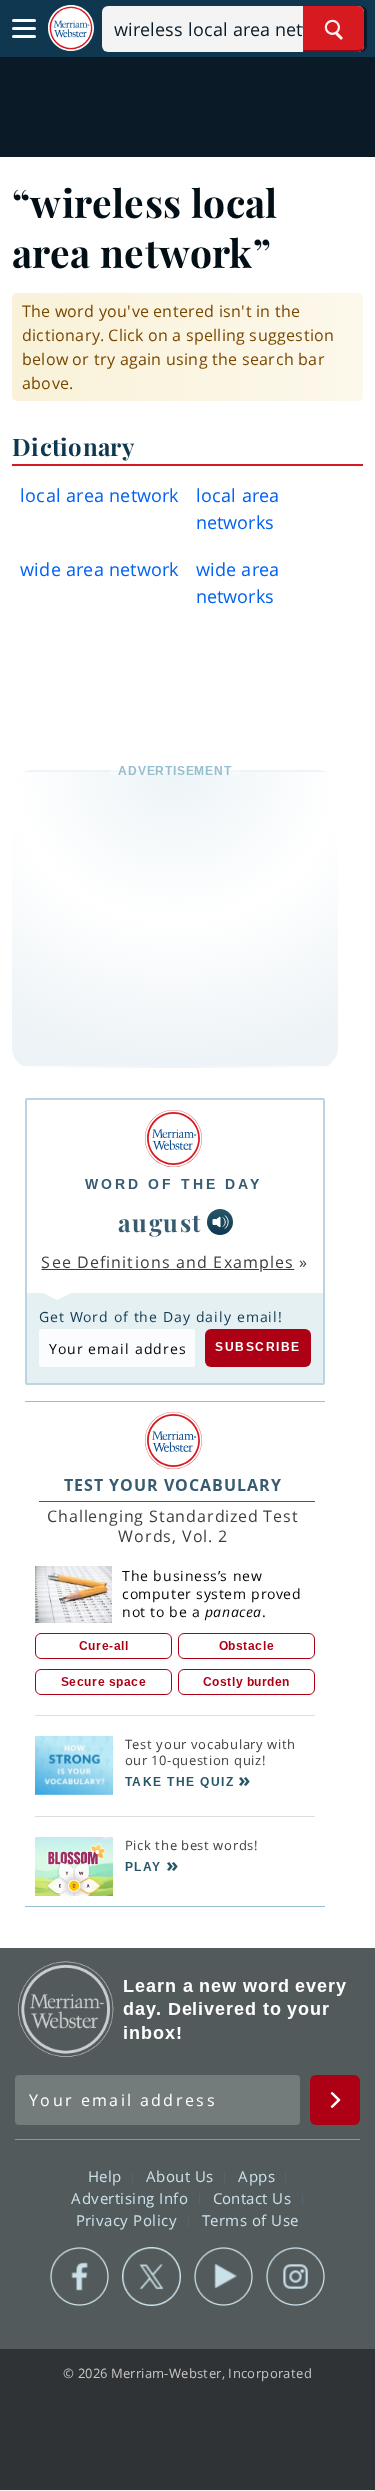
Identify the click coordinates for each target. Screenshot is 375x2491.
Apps (259, 2176)
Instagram (295, 2277)
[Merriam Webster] (173, 1138)
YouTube (223, 2277)
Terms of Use (250, 2220)
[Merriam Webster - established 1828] (71, 28)
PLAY (143, 1867)
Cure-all (103, 1646)
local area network (99, 495)
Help (107, 2176)
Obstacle (246, 1646)
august (160, 1222)
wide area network (99, 569)
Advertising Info (132, 2198)
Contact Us (255, 2198)
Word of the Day (173, 1184)
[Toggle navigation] (24, 29)
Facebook (79, 2277)
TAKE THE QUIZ (180, 1782)
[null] (220, 1222)
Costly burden (246, 1682)
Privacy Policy (129, 2220)
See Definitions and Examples (167, 1262)
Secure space (104, 1682)
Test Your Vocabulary (173, 1485)
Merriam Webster (66, 2009)
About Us (182, 2176)
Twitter (151, 2277)
